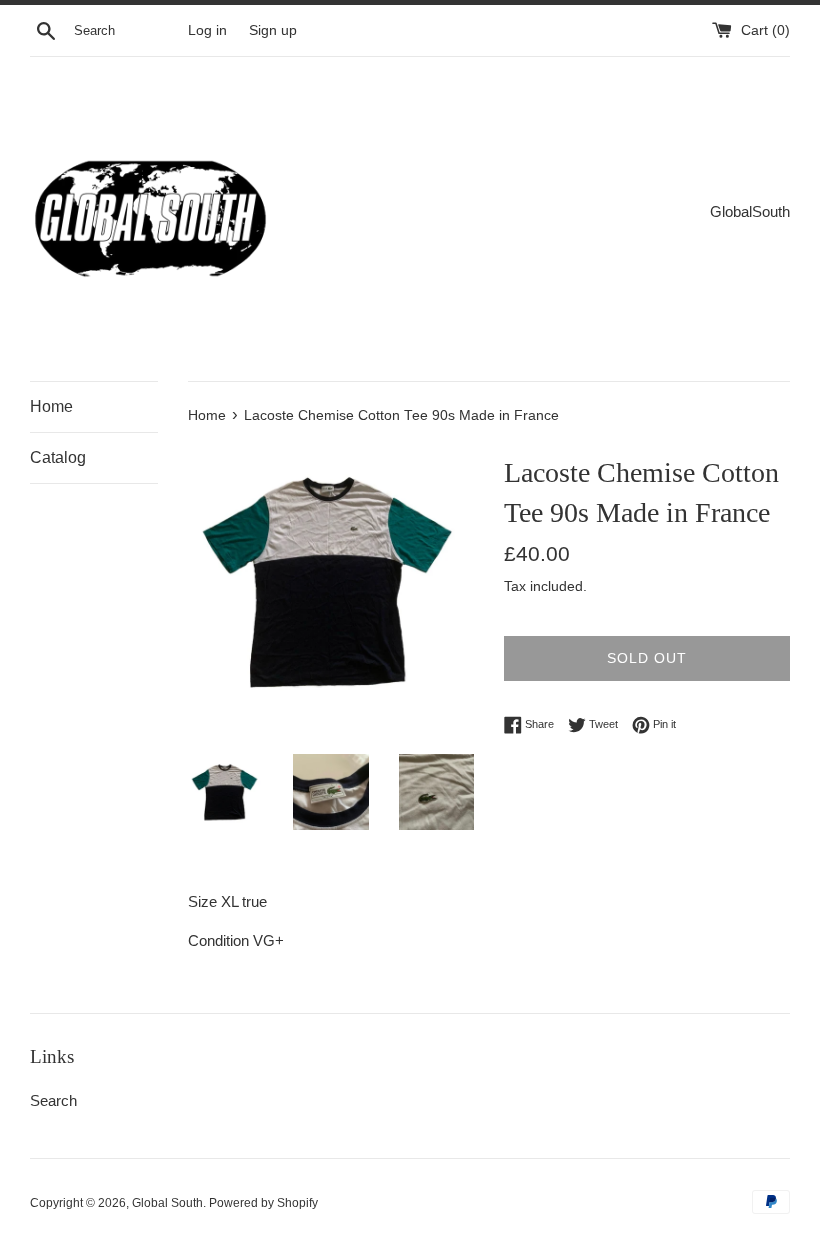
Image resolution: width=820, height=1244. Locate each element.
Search (53, 1100)
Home (51, 406)
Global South (167, 1203)
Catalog (58, 457)
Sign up (273, 30)
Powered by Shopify (263, 1203)
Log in (207, 30)
